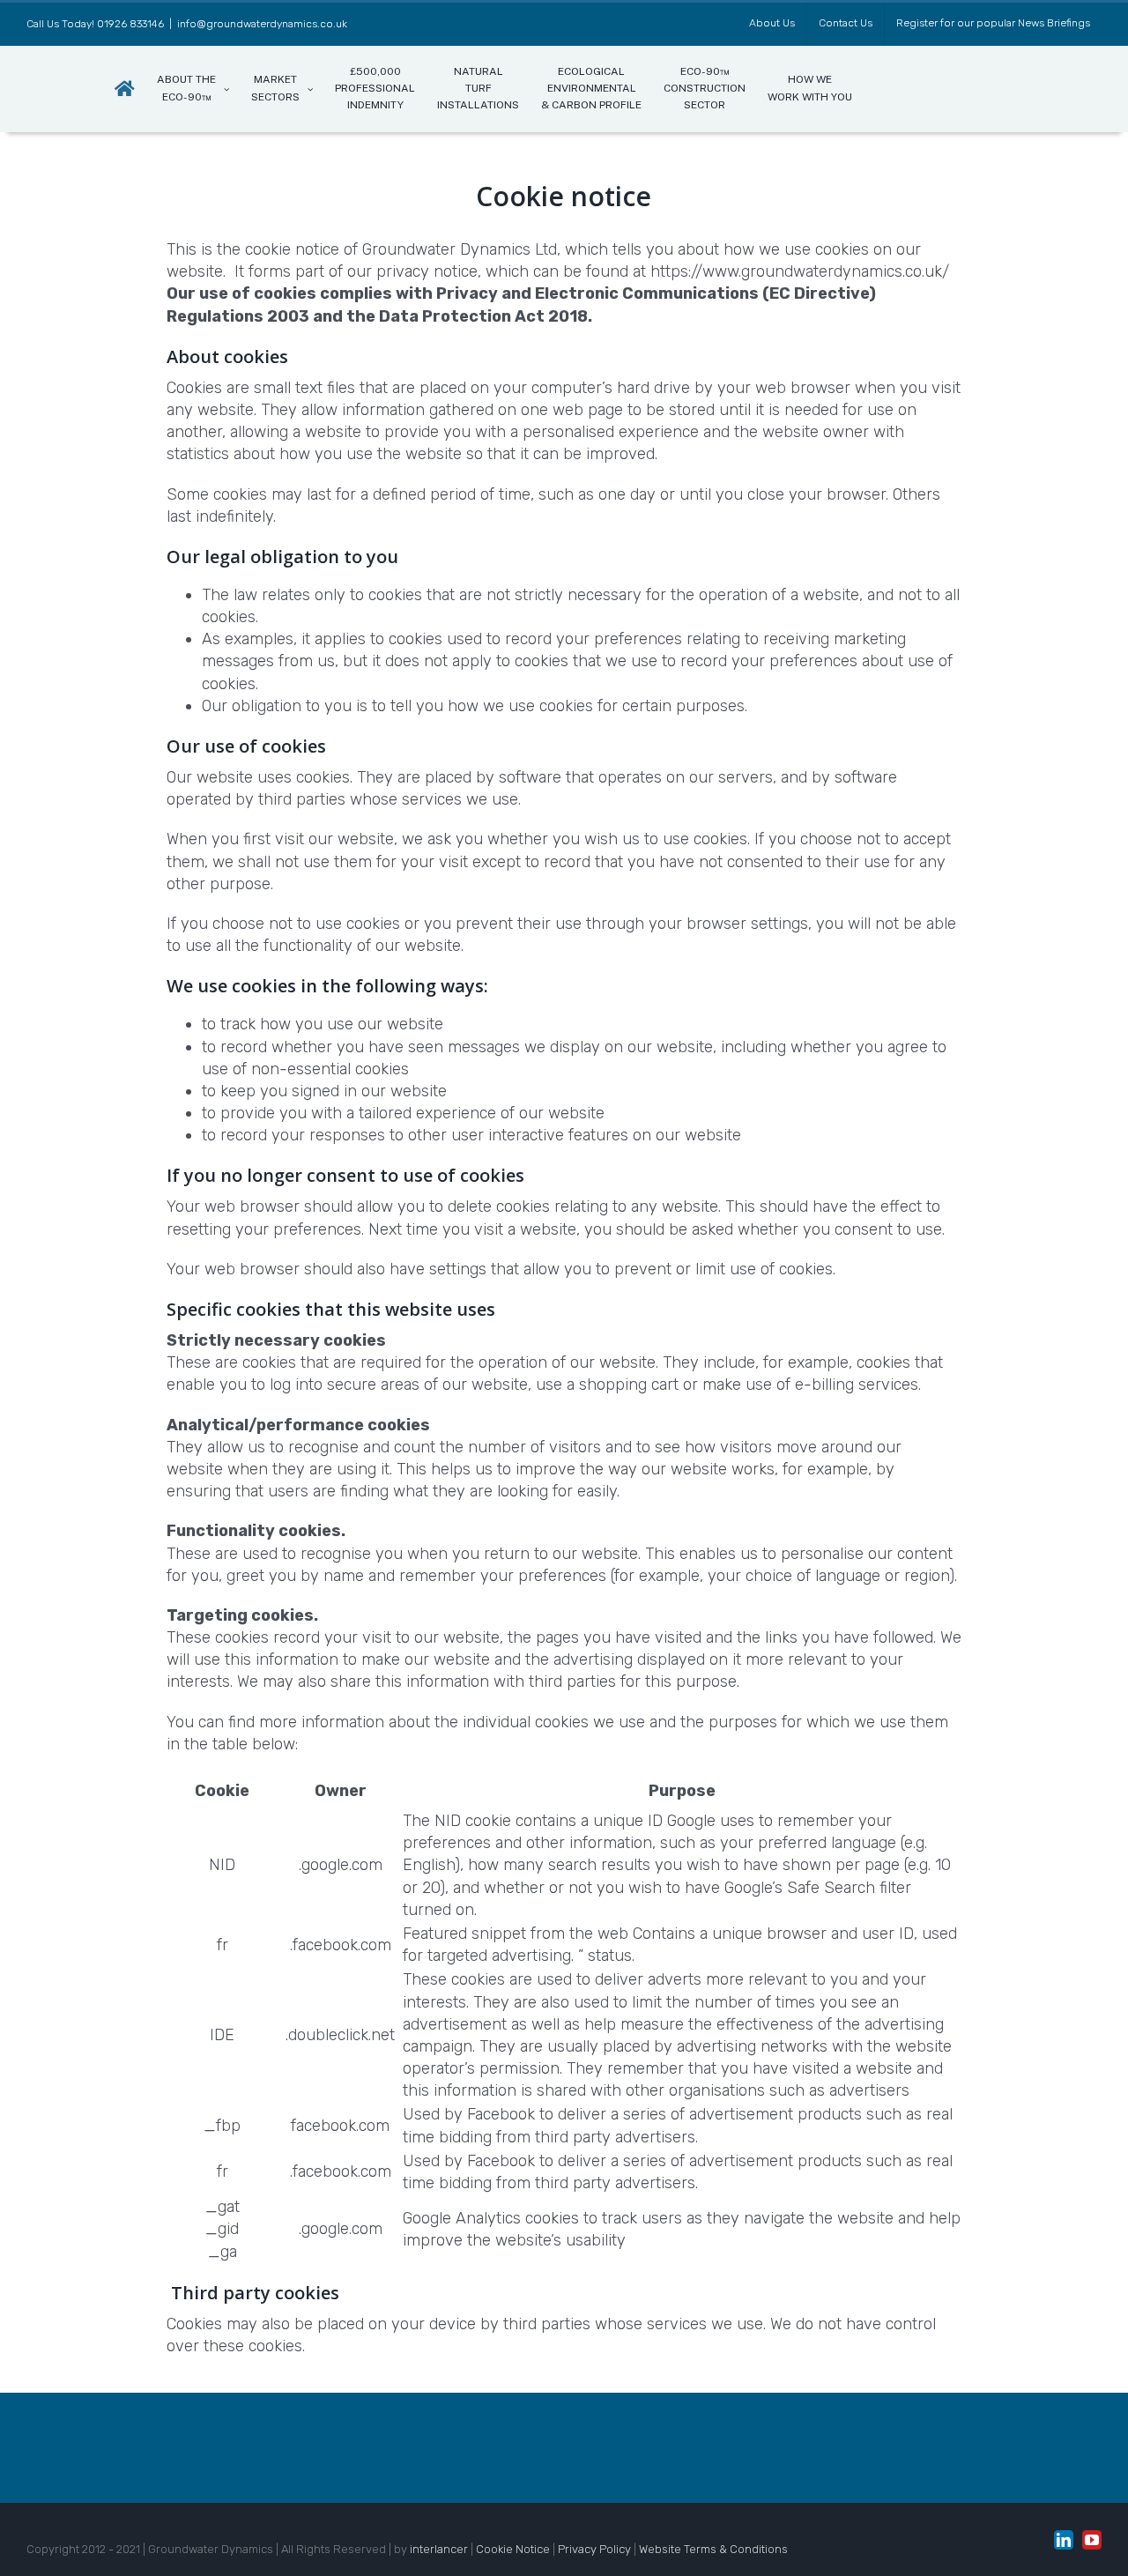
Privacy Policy (594, 2549)
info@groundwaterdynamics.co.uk (262, 24)
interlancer (439, 2549)
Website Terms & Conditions (713, 2549)
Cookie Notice (513, 2549)
